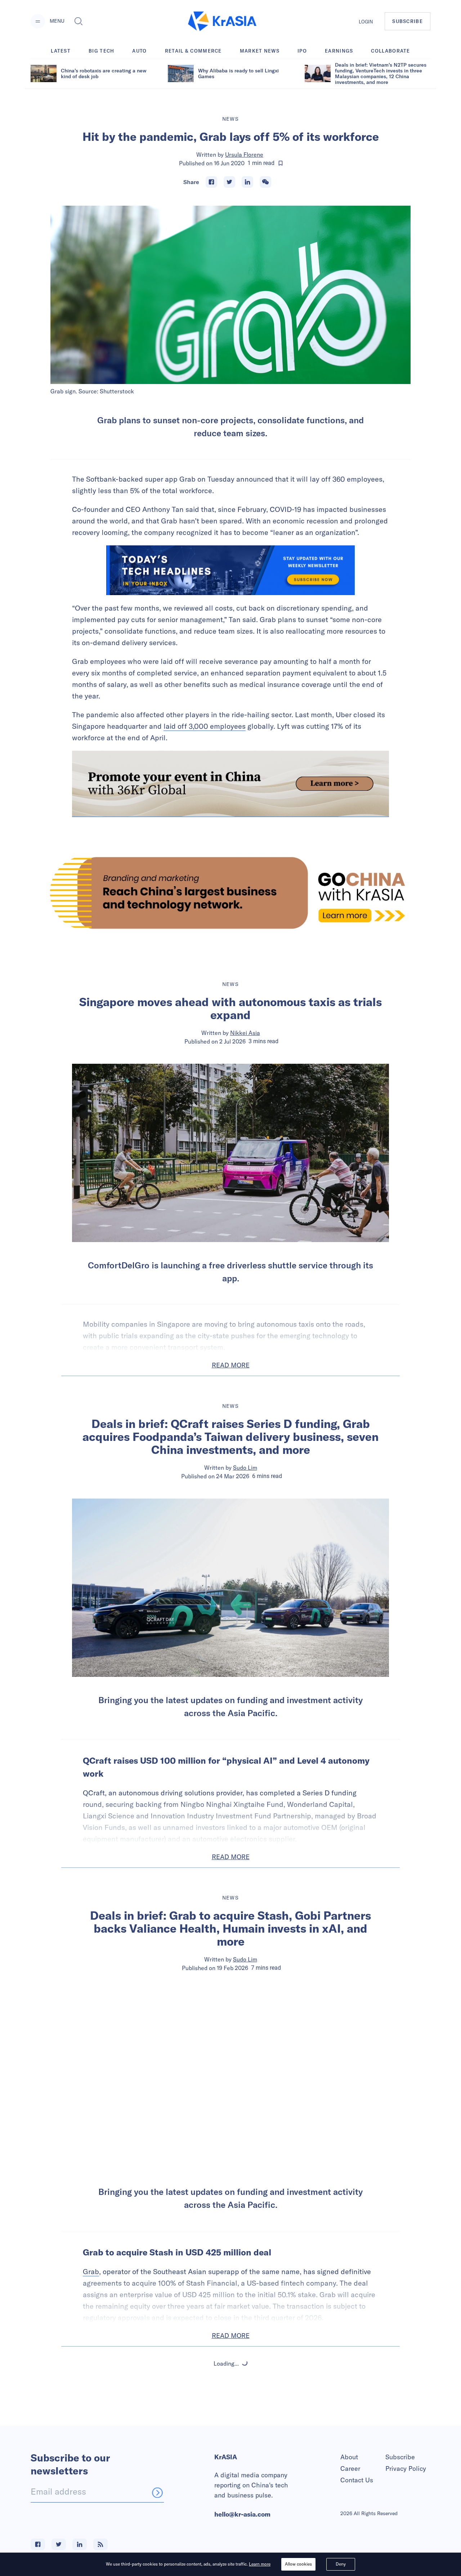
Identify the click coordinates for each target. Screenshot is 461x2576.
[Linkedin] (247, 182)
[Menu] (38, 21)
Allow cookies (298, 2564)
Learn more (260, 2564)
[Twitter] (229, 182)
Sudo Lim (245, 1468)
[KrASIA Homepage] (222, 21)
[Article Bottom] (230, 784)
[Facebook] (211, 182)
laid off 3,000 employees (205, 726)
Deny (341, 2564)
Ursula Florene (244, 155)
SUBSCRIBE (408, 21)
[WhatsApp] (265, 182)
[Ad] (230, 893)
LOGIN (366, 22)
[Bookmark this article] (281, 163)
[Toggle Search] (79, 21)
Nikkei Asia (245, 1033)
